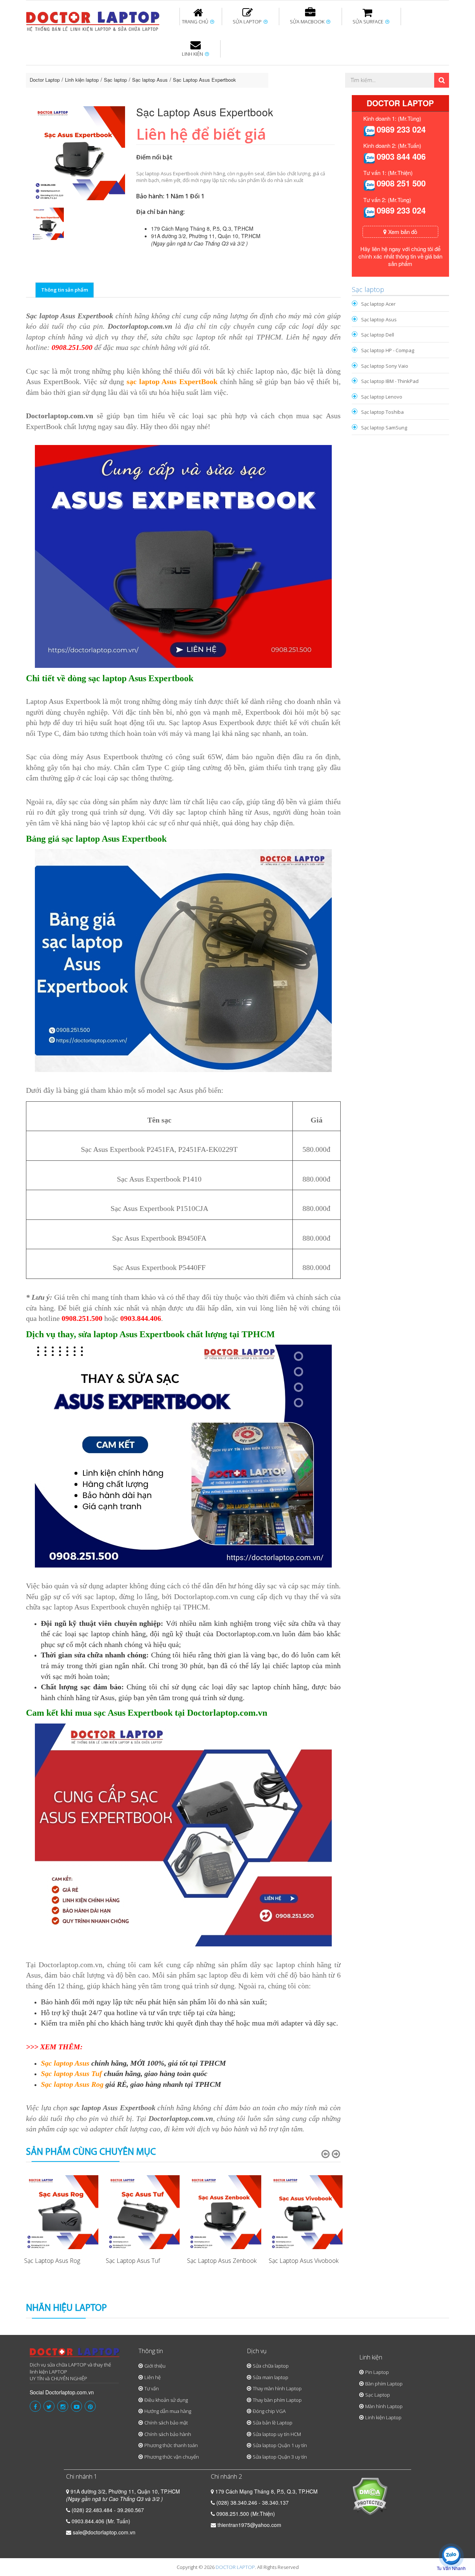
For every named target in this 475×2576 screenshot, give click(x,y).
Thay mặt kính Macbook (299, 94)
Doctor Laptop (45, 80)
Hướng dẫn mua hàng (168, 2411)
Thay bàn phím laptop (158, 70)
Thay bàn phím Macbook (369, 70)
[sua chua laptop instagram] (63, 2406)
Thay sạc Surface (357, 66)
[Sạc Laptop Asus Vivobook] (306, 2212)
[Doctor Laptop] (75, 2355)
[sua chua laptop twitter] (49, 2406)
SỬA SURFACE (368, 22)
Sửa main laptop (271, 2377)
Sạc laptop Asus (150, 80)
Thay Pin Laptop (309, 66)
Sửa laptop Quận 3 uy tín (280, 2457)
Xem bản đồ (402, 232)
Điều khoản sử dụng (166, 2400)
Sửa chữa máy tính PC (234, 94)
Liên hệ (153, 2377)
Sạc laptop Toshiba (382, 412)
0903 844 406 (401, 156)
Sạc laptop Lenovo (382, 397)
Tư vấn (152, 2388)
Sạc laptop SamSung (384, 428)
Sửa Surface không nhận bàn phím (285, 70)
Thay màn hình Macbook (295, 70)
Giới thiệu (155, 2366)
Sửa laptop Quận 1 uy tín (280, 2445)
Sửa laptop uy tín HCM (277, 2434)
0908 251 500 (401, 183)
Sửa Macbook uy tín (153, 66)
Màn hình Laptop (384, 2406)
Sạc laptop (115, 80)
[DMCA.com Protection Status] (370, 2495)
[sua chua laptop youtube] (76, 2406)
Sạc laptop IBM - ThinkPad (390, 381)
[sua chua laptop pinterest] (90, 2406)
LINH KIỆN (193, 54)
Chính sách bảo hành (168, 2434)
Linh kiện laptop (82, 80)
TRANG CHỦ (196, 22)
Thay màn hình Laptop (232, 70)
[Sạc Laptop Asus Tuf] (143, 2212)
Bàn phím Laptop (384, 2384)
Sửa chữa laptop (271, 2366)
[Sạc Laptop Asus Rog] (61, 2212)
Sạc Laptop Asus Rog (52, 2261)
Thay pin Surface (208, 66)
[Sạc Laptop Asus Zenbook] (224, 2212)
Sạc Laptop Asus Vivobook (304, 2261)
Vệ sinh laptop (151, 94)
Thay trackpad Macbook (374, 94)
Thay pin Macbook (225, 66)
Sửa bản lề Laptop (273, 2423)
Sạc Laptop (378, 2395)
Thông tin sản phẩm (65, 290)
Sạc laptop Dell (378, 335)
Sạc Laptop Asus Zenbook (222, 2261)
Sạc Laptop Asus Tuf (133, 2261)
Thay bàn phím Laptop (277, 2400)
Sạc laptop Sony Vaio (385, 366)
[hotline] (369, 130)
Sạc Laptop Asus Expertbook (204, 80)
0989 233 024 (401, 129)
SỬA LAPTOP (248, 22)
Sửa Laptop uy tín (87, 66)
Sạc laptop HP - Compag (388, 350)
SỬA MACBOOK (308, 22)
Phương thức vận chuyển (172, 2457)
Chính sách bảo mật (166, 2423)
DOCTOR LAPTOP (235, 2567)
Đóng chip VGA (269, 2411)
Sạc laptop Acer (378, 304)
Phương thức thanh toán (171, 2445)
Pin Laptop (194, 90)
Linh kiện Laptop (383, 2417)
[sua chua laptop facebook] (35, 2406)
